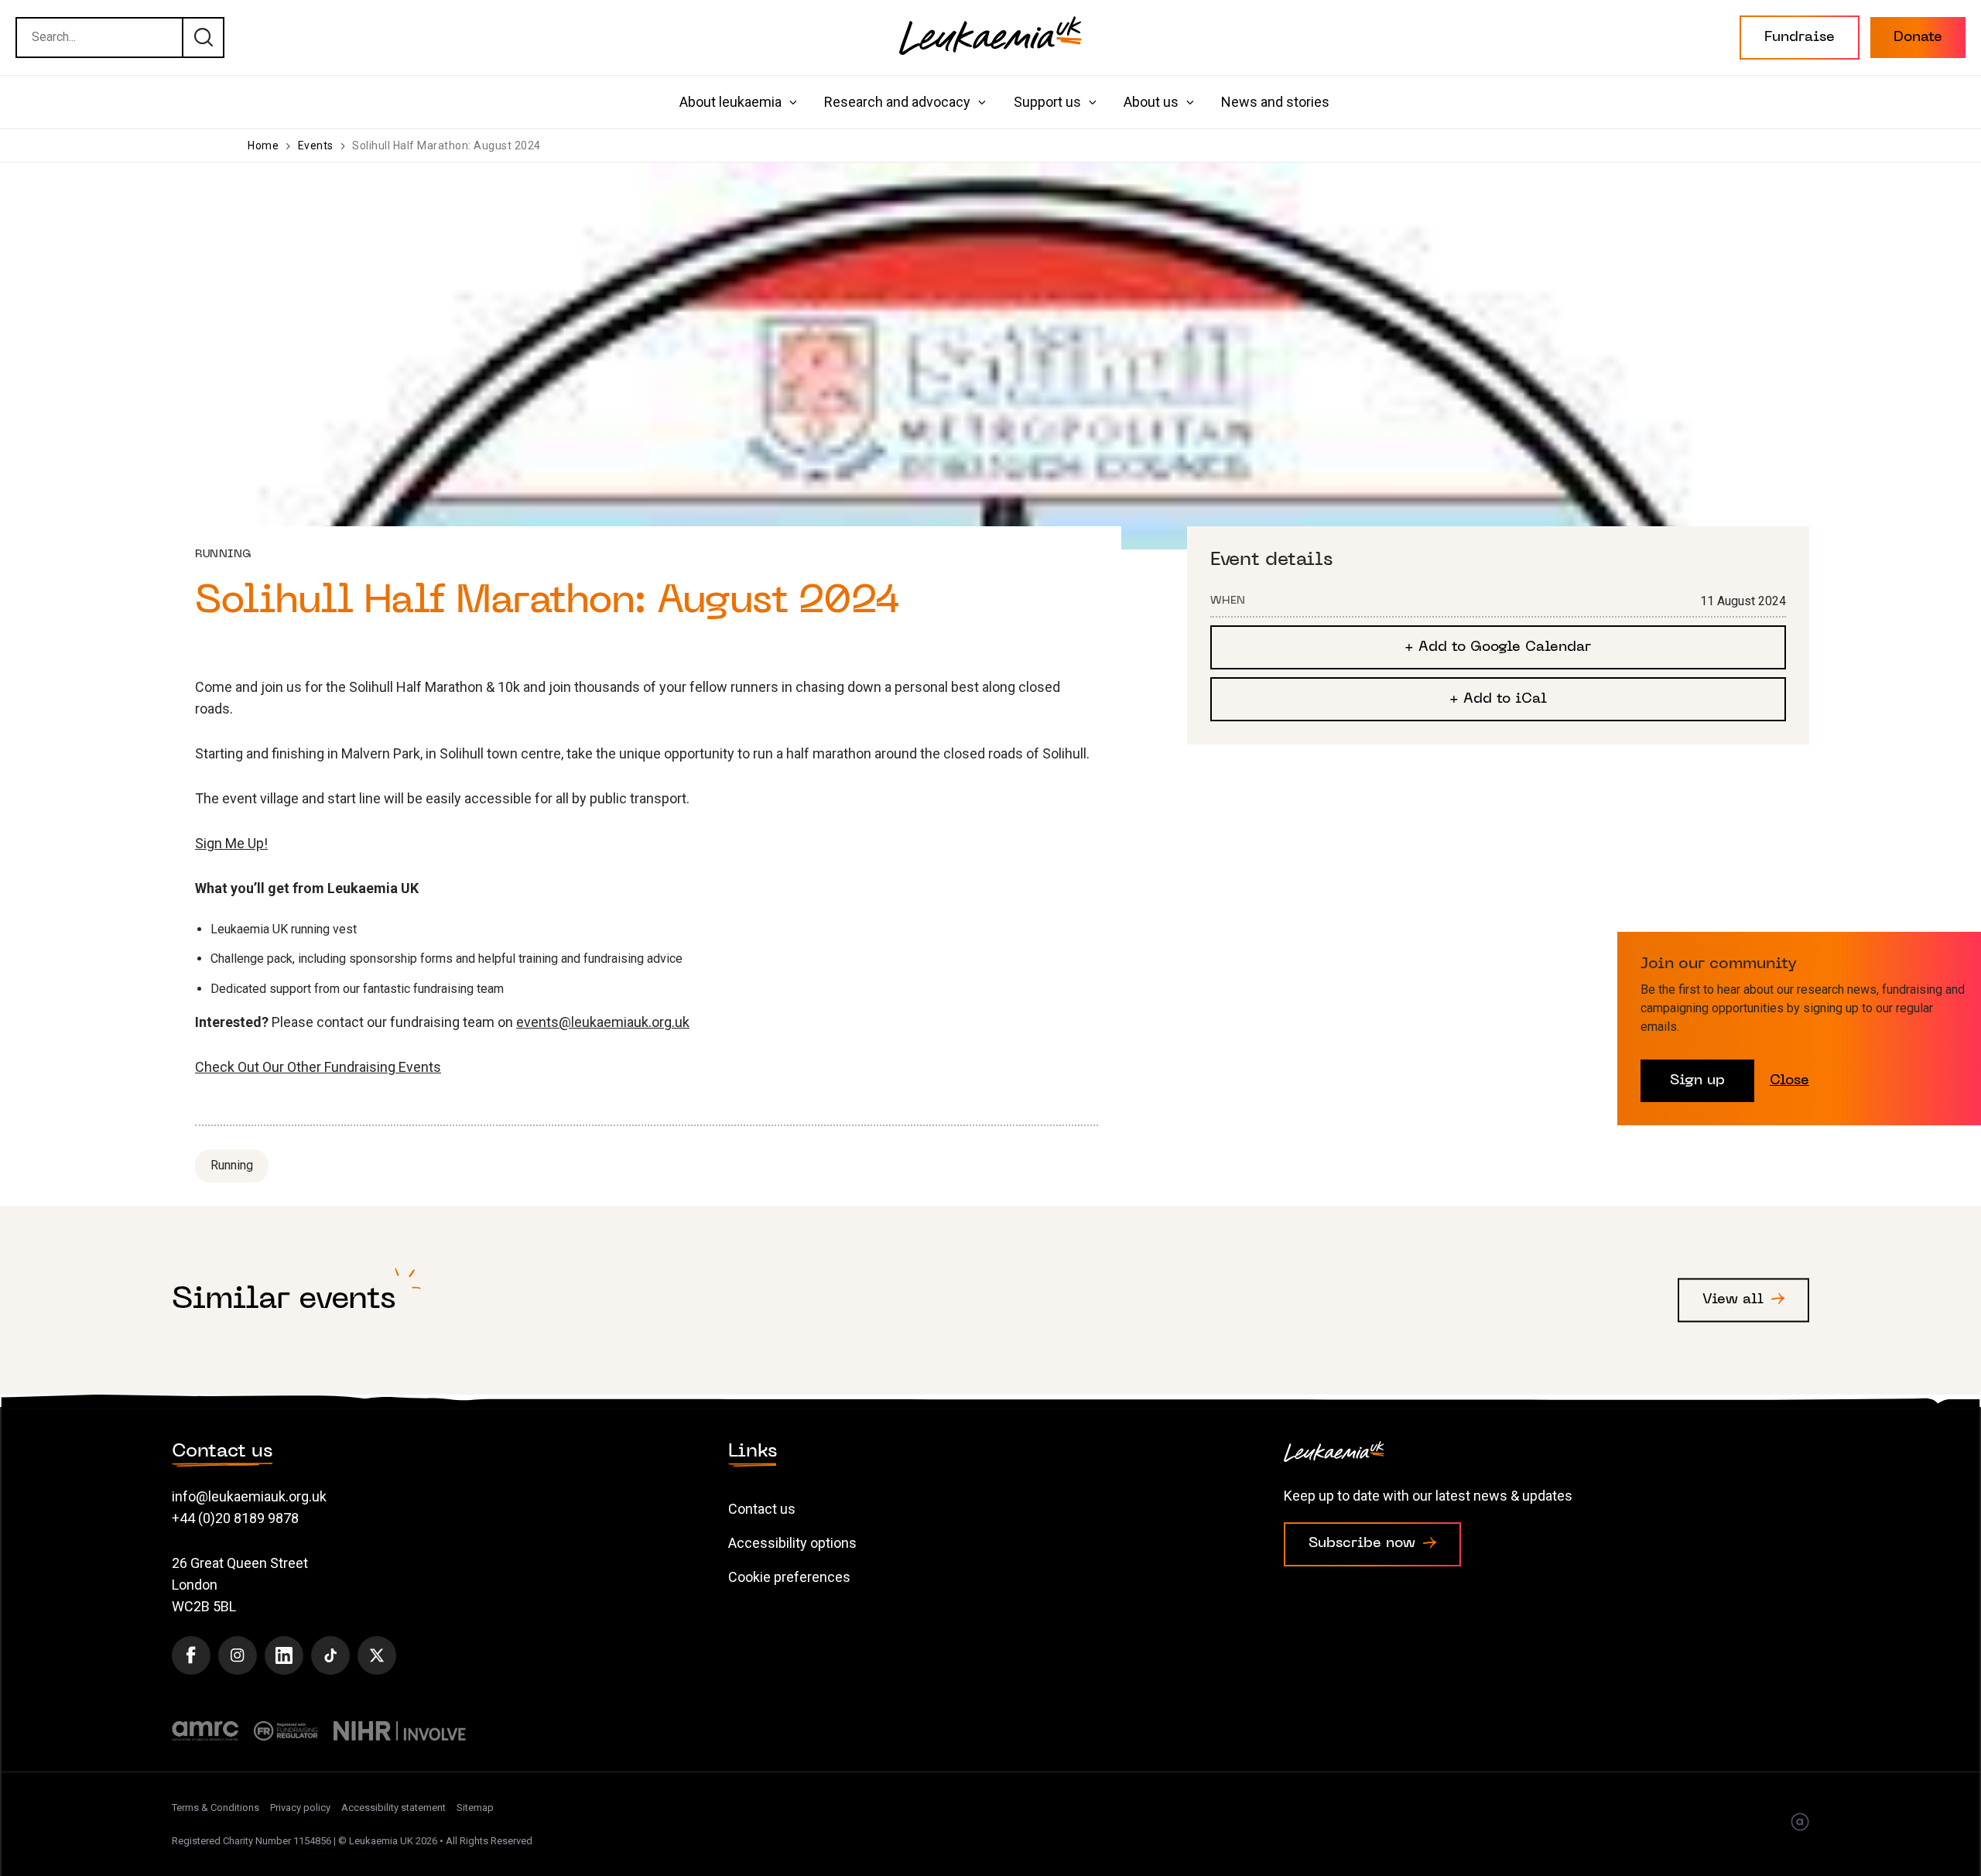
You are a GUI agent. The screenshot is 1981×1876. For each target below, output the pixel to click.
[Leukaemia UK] (990, 36)
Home (263, 145)
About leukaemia (730, 102)
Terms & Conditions (216, 1808)
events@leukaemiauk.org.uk (603, 1022)
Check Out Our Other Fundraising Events (318, 1067)
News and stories (1275, 102)
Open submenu (793, 103)
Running (232, 1165)
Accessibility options (792, 1543)
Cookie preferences (789, 1577)
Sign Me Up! (231, 843)
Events (316, 145)
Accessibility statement (393, 1808)
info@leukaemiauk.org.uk (249, 1496)
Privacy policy (300, 1808)
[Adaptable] (1800, 1823)
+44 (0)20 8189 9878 (235, 1518)
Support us (1047, 102)
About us (1151, 102)
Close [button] (1789, 1081)
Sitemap (475, 1808)
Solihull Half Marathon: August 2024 (446, 145)
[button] (1800, 38)
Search (203, 37)
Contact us (762, 1509)
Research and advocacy (897, 102)
